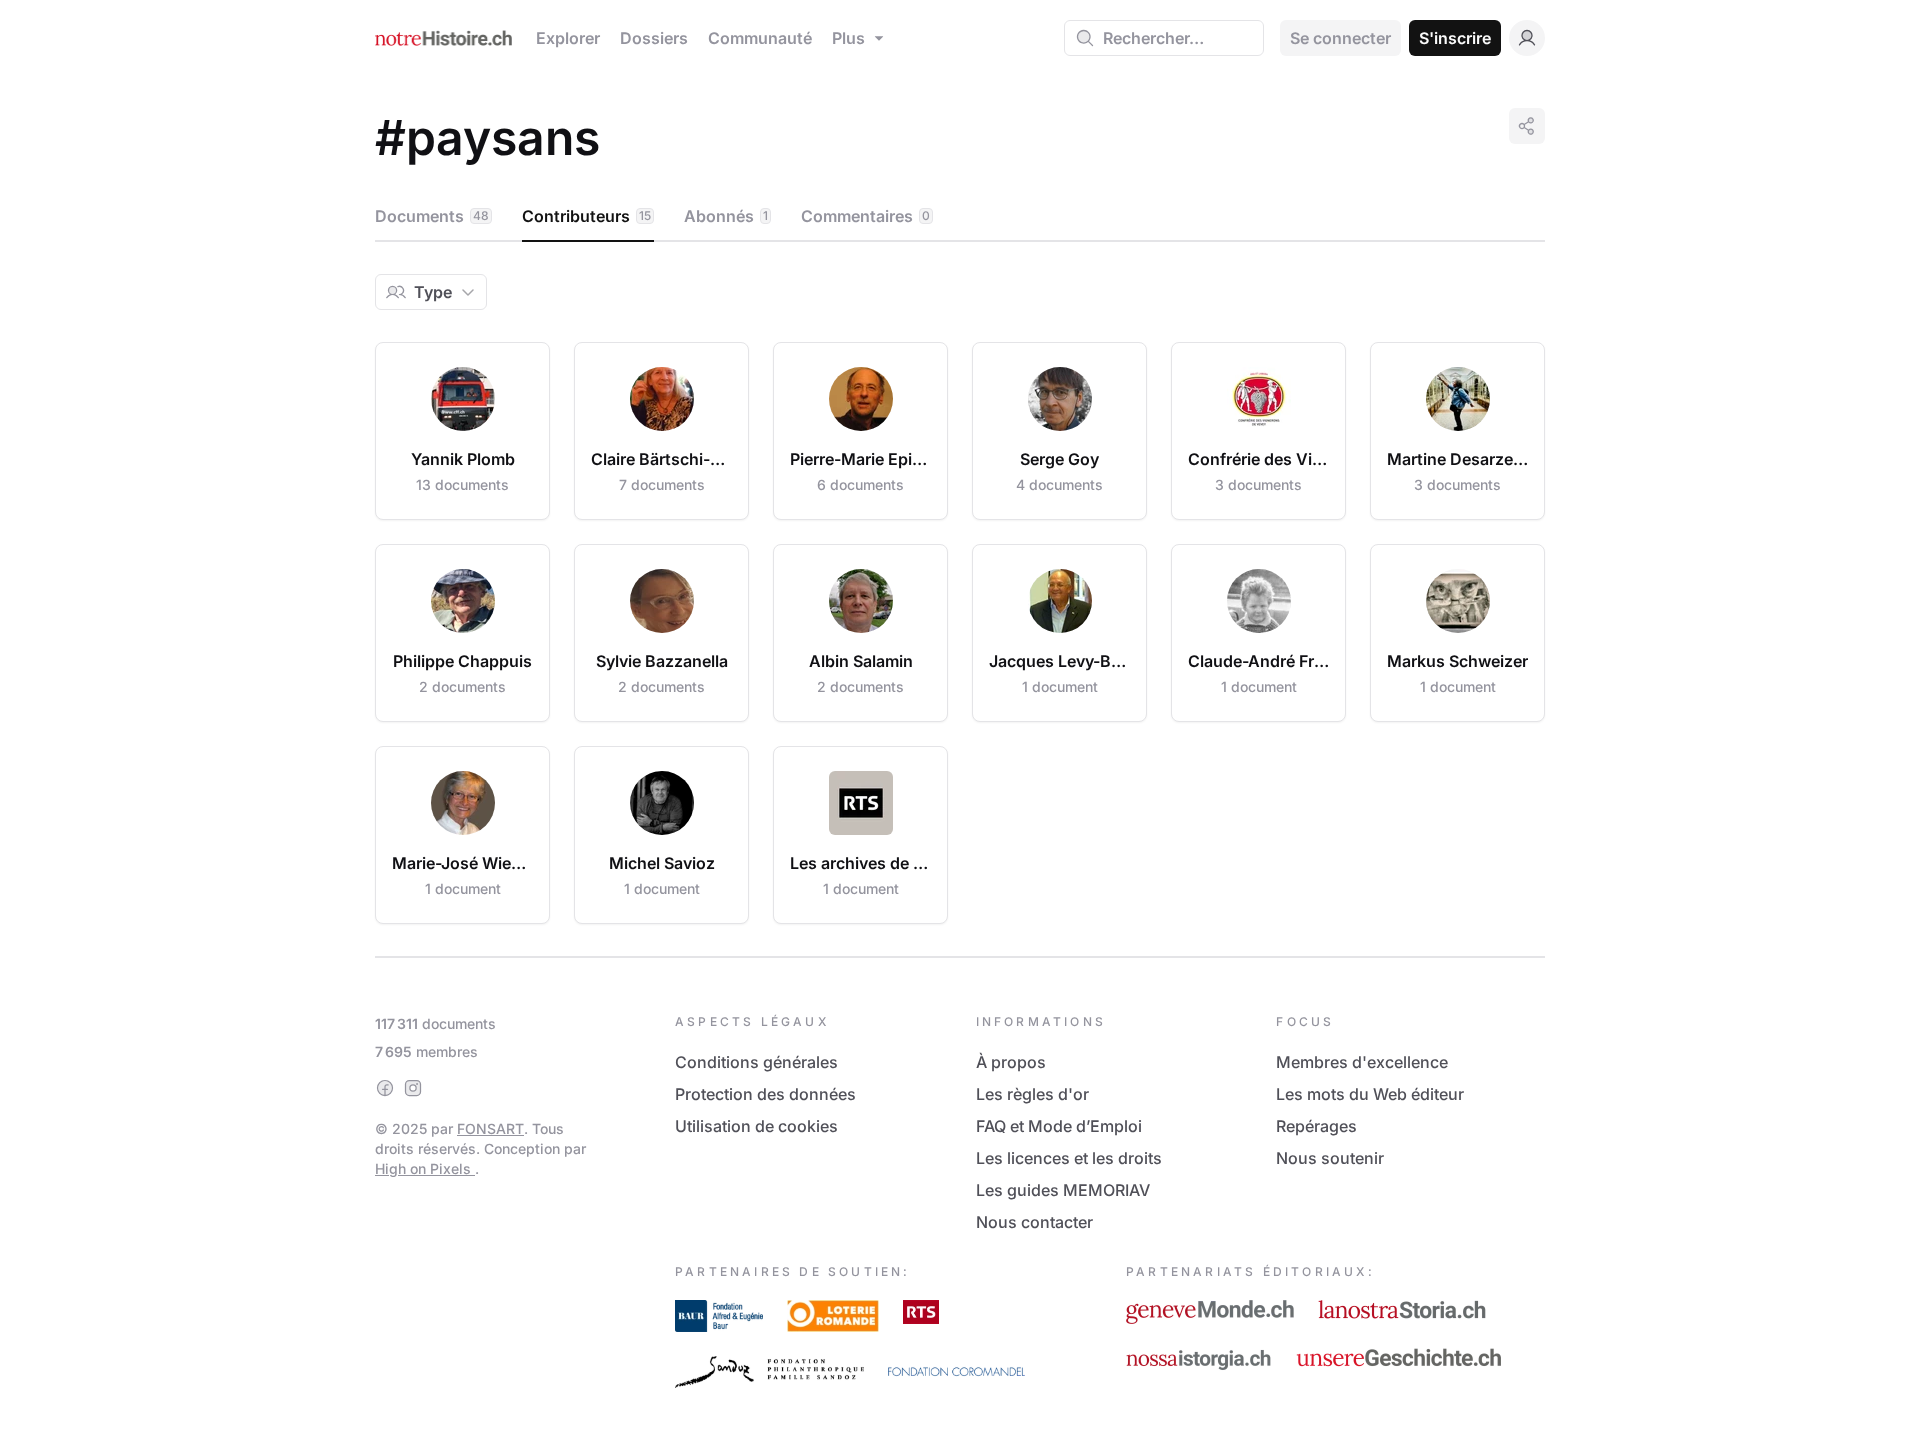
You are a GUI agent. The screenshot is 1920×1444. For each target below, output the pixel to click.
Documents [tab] (432, 216)
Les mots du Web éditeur (1370, 1094)
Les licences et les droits (1069, 1158)
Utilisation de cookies (756, 1126)
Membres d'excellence (1362, 1062)
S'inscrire (1455, 38)
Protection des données (765, 1094)
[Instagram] (413, 1088)
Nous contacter (1034, 1222)
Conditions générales (756, 1062)
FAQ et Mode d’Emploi (1059, 1126)
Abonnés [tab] (726, 216)
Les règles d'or (1032, 1094)
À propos (1011, 1062)
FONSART (490, 1128)
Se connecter (1340, 38)
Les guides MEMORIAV (1063, 1190)
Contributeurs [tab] (586, 216)
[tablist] (960, 217)
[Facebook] (385, 1088)
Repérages (1316, 1126)
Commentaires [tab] (865, 216)
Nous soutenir (1330, 1158)
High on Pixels (425, 1168)
